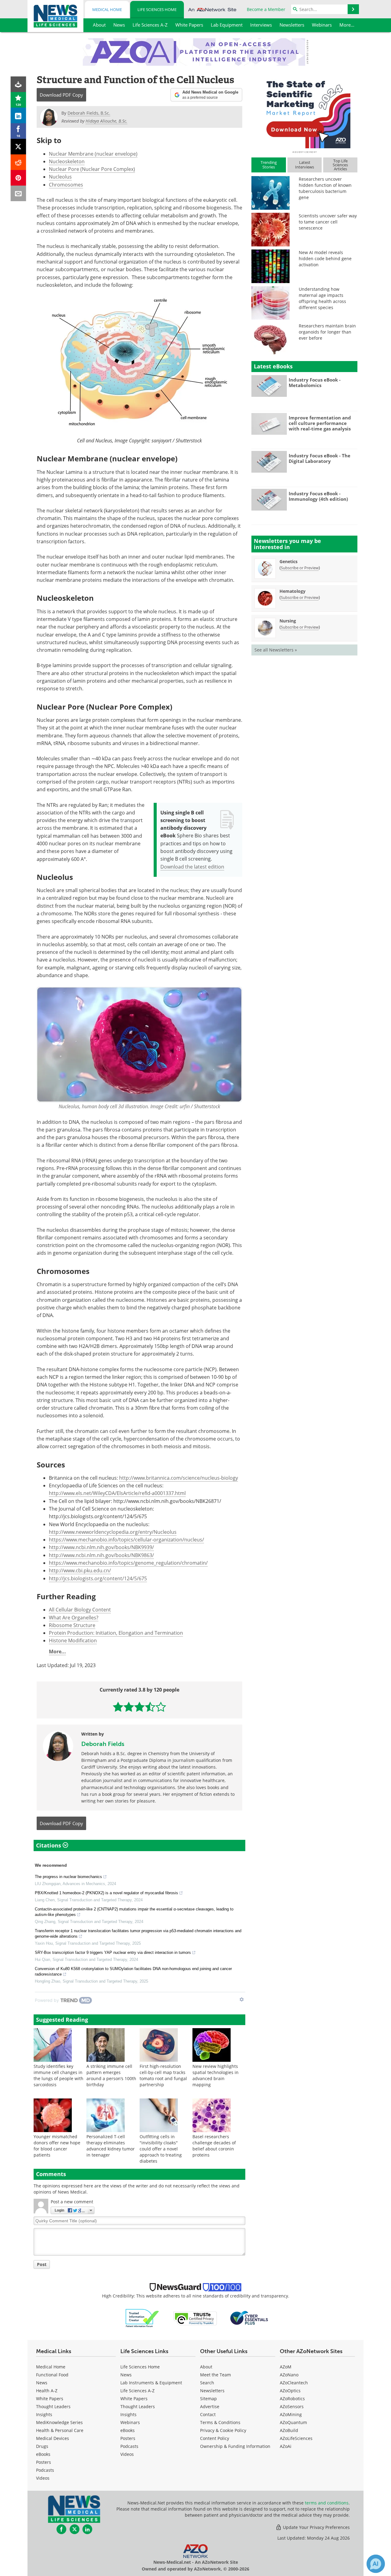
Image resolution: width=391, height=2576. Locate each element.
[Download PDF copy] (18, 84)
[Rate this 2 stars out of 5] (129, 1707)
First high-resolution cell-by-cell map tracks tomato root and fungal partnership (163, 2075)
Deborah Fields (103, 1744)
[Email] (18, 193)
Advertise (210, 2406)
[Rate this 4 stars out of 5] (150, 1707)
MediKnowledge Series (59, 2422)
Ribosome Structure (72, 1625)
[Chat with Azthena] (376, 2564)
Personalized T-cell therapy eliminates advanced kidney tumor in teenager (111, 2146)
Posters (44, 2462)
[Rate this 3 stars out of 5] (139, 1707)
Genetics (289, 561)
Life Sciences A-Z (137, 2391)
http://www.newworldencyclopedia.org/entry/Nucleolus (113, 1532)
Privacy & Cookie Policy (223, 2430)
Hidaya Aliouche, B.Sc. (106, 121)
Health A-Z (47, 2391)
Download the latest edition (192, 867)
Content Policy (215, 2438)
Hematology (292, 591)
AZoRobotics (292, 2399)
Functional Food (52, 2375)
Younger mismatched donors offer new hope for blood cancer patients (57, 2146)
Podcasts (45, 2470)
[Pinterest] (18, 178)
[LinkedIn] (18, 115)
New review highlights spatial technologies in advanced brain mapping (216, 2075)
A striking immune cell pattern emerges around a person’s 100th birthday (111, 2075)
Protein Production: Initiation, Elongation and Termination (116, 1633)
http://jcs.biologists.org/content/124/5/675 (98, 1578)
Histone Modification (73, 1640)
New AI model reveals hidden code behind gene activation (325, 258)
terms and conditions (327, 2503)
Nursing (288, 621)
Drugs (42, 2446)
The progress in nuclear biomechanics (68, 1877)
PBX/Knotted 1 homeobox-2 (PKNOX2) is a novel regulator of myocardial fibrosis (106, 1893)
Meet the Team (216, 2375)
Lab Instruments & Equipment (151, 2383)
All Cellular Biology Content (80, 1610)
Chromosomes (66, 185)
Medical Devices (53, 2438)
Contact (208, 2414)
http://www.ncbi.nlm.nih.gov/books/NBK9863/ (101, 1555)
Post (42, 2264)
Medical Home (107, 9)
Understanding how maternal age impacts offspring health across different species (322, 298)
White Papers (50, 2399)
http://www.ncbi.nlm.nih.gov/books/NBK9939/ (101, 1547)
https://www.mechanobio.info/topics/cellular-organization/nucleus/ (126, 1540)
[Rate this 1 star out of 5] (118, 1707)
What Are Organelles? (74, 1618)
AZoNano (289, 2375)
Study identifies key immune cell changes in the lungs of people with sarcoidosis (58, 2075)
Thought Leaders (53, 2406)
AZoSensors (292, 2406)
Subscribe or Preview (300, 568)
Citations (49, 1845)
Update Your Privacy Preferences (316, 2527)
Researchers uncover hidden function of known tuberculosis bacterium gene (325, 188)
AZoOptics (290, 2391)
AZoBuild (289, 2430)
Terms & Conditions (220, 2422)
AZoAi (286, 2446)
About (206, 2367)
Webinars (130, 2422)
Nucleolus (60, 177)
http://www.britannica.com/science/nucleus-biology (179, 1478)
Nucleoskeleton (67, 161)
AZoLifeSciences (296, 2438)
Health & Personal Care (60, 2430)
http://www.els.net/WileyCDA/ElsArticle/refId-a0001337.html (117, 1493)
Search (207, 2383)
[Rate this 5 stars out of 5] (161, 1707)
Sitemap (208, 2399)
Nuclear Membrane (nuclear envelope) (93, 154)
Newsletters (212, 2391)
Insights (44, 2414)
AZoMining (291, 2414)
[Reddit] (18, 162)
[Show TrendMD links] (242, 1999)
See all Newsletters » (276, 650)
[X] (18, 147)
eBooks (43, 2454)
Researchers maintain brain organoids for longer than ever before (327, 332)
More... (57, 1652)
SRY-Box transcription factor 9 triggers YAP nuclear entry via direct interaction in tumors (113, 1952)
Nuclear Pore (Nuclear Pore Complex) (92, 169)
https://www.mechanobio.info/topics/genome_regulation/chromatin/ (128, 1563)
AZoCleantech (294, 2383)
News (42, 2383)
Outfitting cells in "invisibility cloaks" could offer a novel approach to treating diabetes (161, 2149)
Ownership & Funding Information (235, 2446)
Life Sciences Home (157, 9)
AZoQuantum (293, 2422)
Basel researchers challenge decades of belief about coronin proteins (214, 2146)
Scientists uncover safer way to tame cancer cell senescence (328, 222)
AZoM (286, 2367)
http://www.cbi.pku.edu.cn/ (80, 1570)
